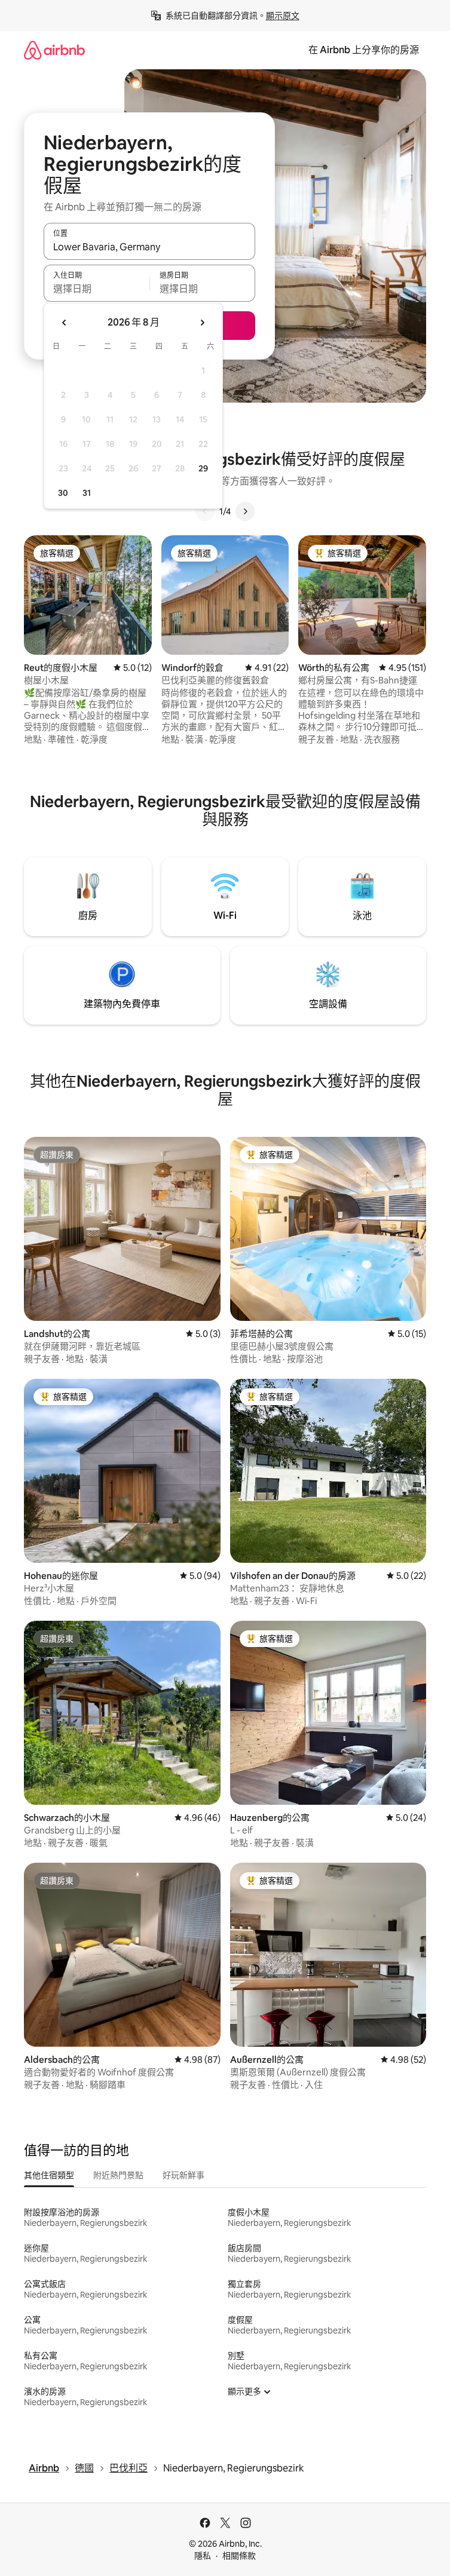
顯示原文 (283, 16)
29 (203, 468)
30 (63, 493)
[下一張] (245, 511)
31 (87, 493)
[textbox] (97, 289)
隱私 (203, 2556)
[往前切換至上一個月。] (65, 323)
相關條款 (239, 2556)
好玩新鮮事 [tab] (183, 2175)
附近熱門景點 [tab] (118, 2175)
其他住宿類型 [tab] (49, 2175)
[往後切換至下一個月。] (202, 323)
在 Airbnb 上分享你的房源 (364, 50)
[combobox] (149, 247)
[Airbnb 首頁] (54, 50)
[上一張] (205, 511)
